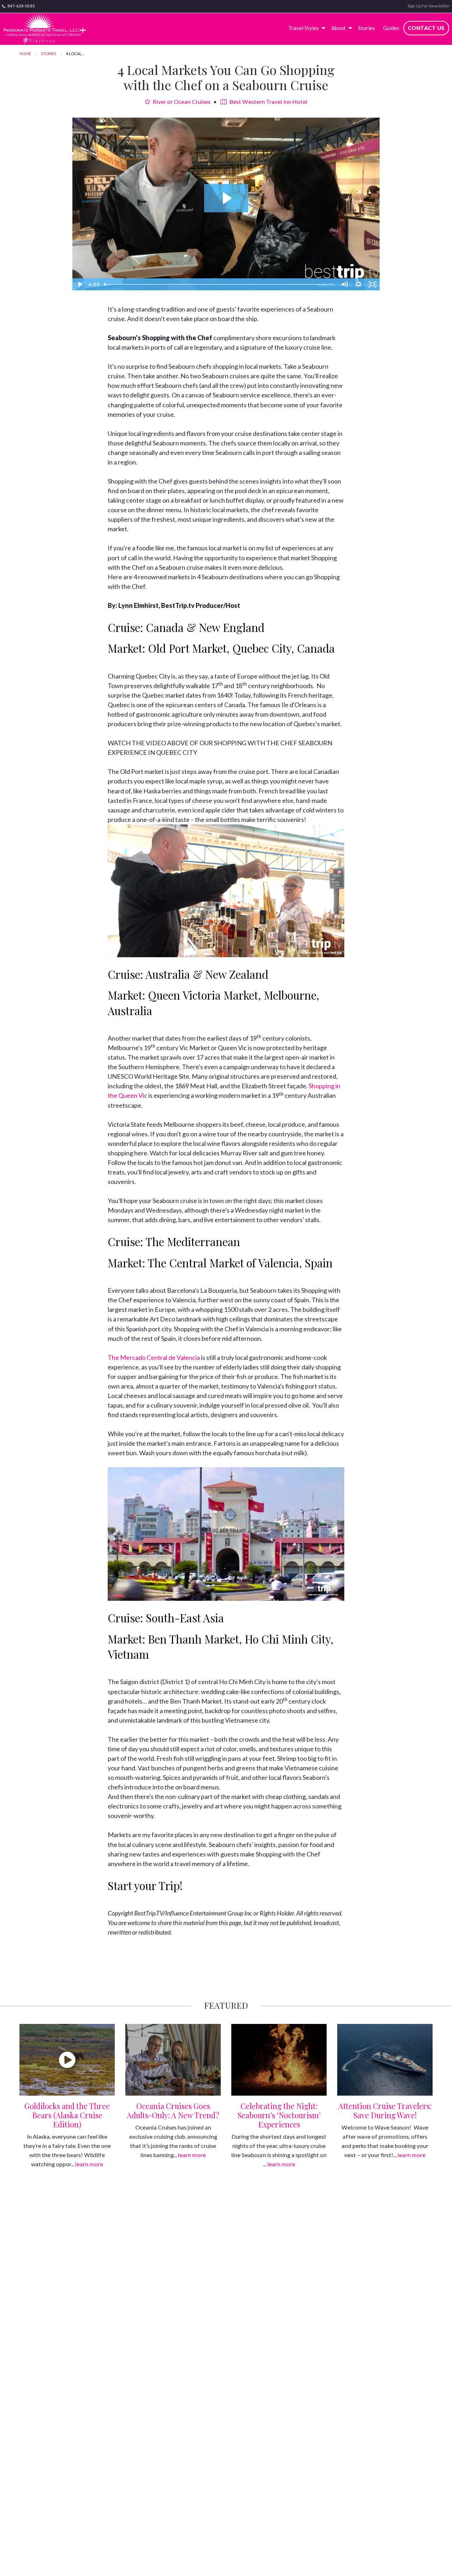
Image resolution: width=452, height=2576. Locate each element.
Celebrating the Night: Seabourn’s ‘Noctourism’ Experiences (279, 2115)
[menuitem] (306, 28)
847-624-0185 (21, 6)
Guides (391, 28)
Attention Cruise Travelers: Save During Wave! (385, 2110)
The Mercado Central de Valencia (154, 1357)
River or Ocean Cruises (181, 102)
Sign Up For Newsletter (429, 6)
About (338, 28)
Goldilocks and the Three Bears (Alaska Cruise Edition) (67, 2115)
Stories (367, 28)
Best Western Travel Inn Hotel (268, 102)
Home (25, 54)
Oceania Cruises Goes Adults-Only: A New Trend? (173, 2110)
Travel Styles (304, 28)
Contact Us (426, 28)
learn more (89, 2164)
